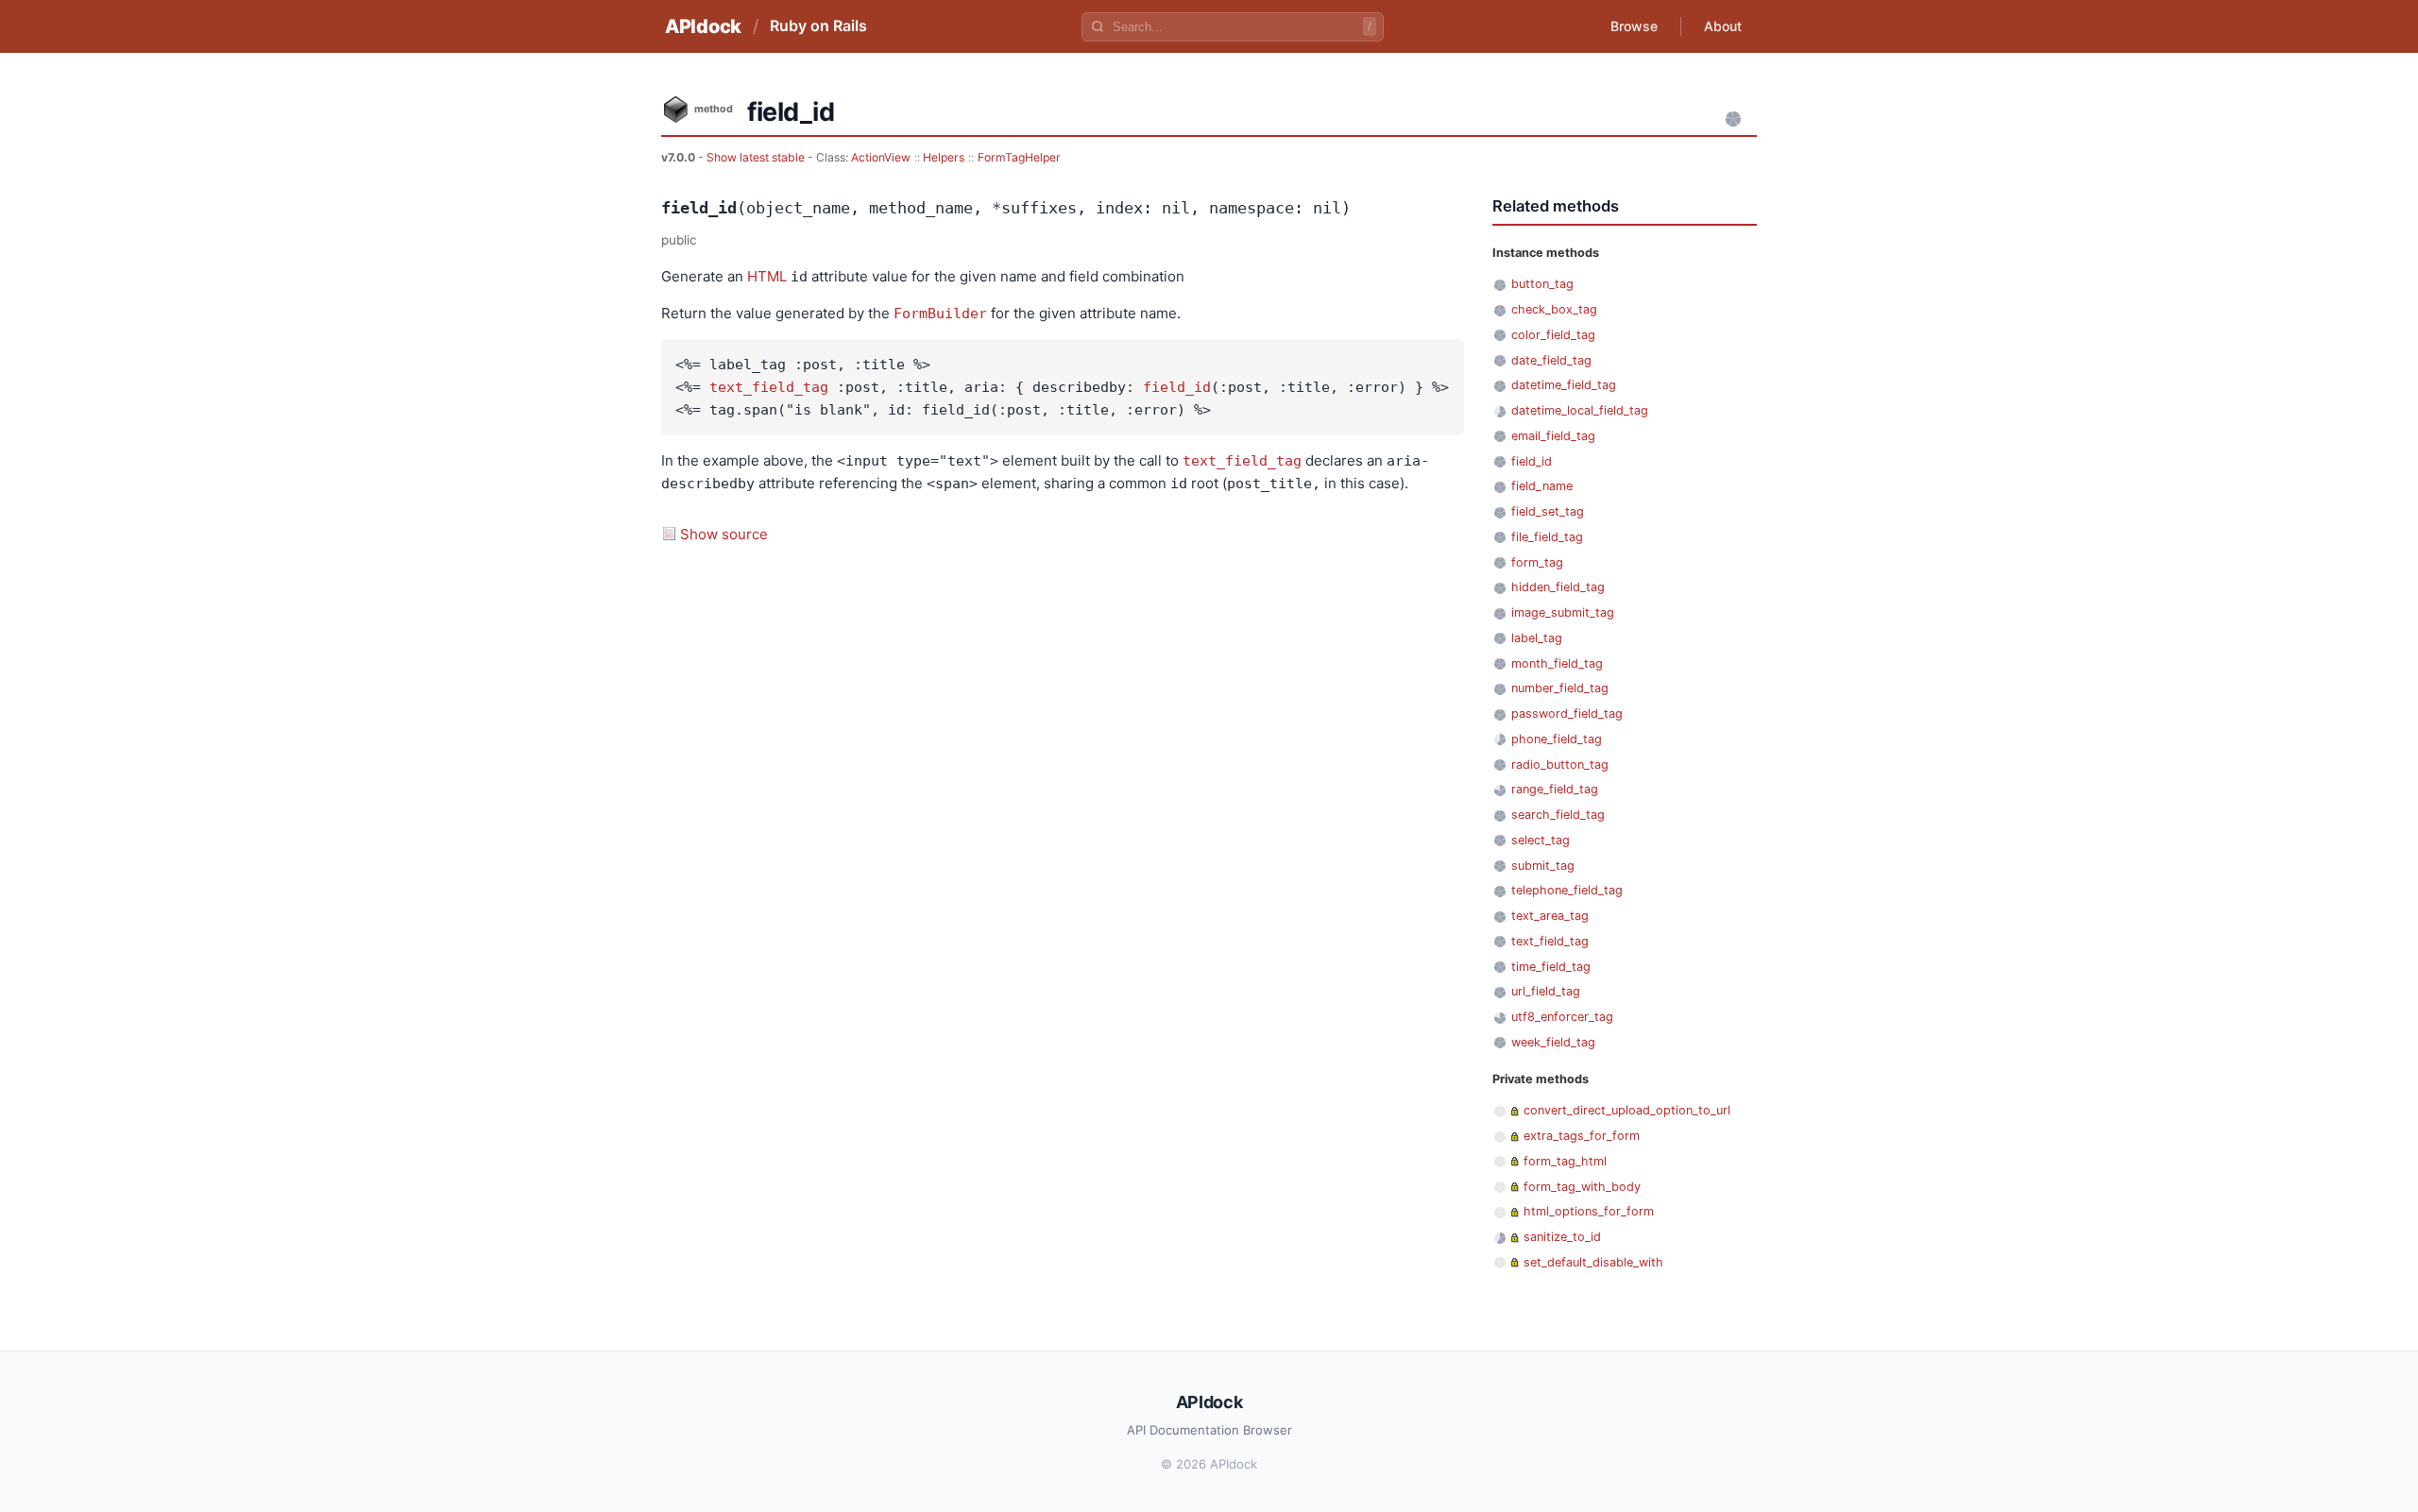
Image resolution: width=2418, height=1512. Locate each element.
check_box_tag (1554, 309)
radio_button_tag (1560, 764)
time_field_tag (1551, 967)
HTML (767, 276)
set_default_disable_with (1593, 1262)
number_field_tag (1560, 688)
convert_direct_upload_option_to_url (1627, 1110)
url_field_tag (1546, 991)
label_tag (1537, 638)
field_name (1542, 486)
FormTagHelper (1019, 157)
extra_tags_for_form (1582, 1136)
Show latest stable (757, 157)
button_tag (1542, 284)
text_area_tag (1550, 916)
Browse (1634, 26)
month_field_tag (1557, 663)
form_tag (1537, 562)
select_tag (1541, 840)
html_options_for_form (1589, 1211)
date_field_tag (1551, 360)
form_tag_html (1565, 1161)
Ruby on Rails (818, 25)
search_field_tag (1558, 815)
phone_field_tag (1557, 739)
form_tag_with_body (1582, 1187)
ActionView (881, 157)
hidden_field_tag (1558, 587)
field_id (1177, 387)
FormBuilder (940, 314)
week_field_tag (1553, 1042)
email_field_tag (1553, 436)
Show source (724, 534)
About (1723, 26)
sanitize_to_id (1562, 1237)
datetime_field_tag (1564, 385)
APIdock (703, 26)
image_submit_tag (1563, 612)
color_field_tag (1553, 335)
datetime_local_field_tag (1580, 410)
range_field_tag (1555, 789)
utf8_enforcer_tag (1562, 1017)
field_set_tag (1548, 511)
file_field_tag (1547, 537)
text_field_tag (769, 387)
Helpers (944, 157)
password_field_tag (1567, 714)
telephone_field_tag (1567, 890)
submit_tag (1543, 866)
